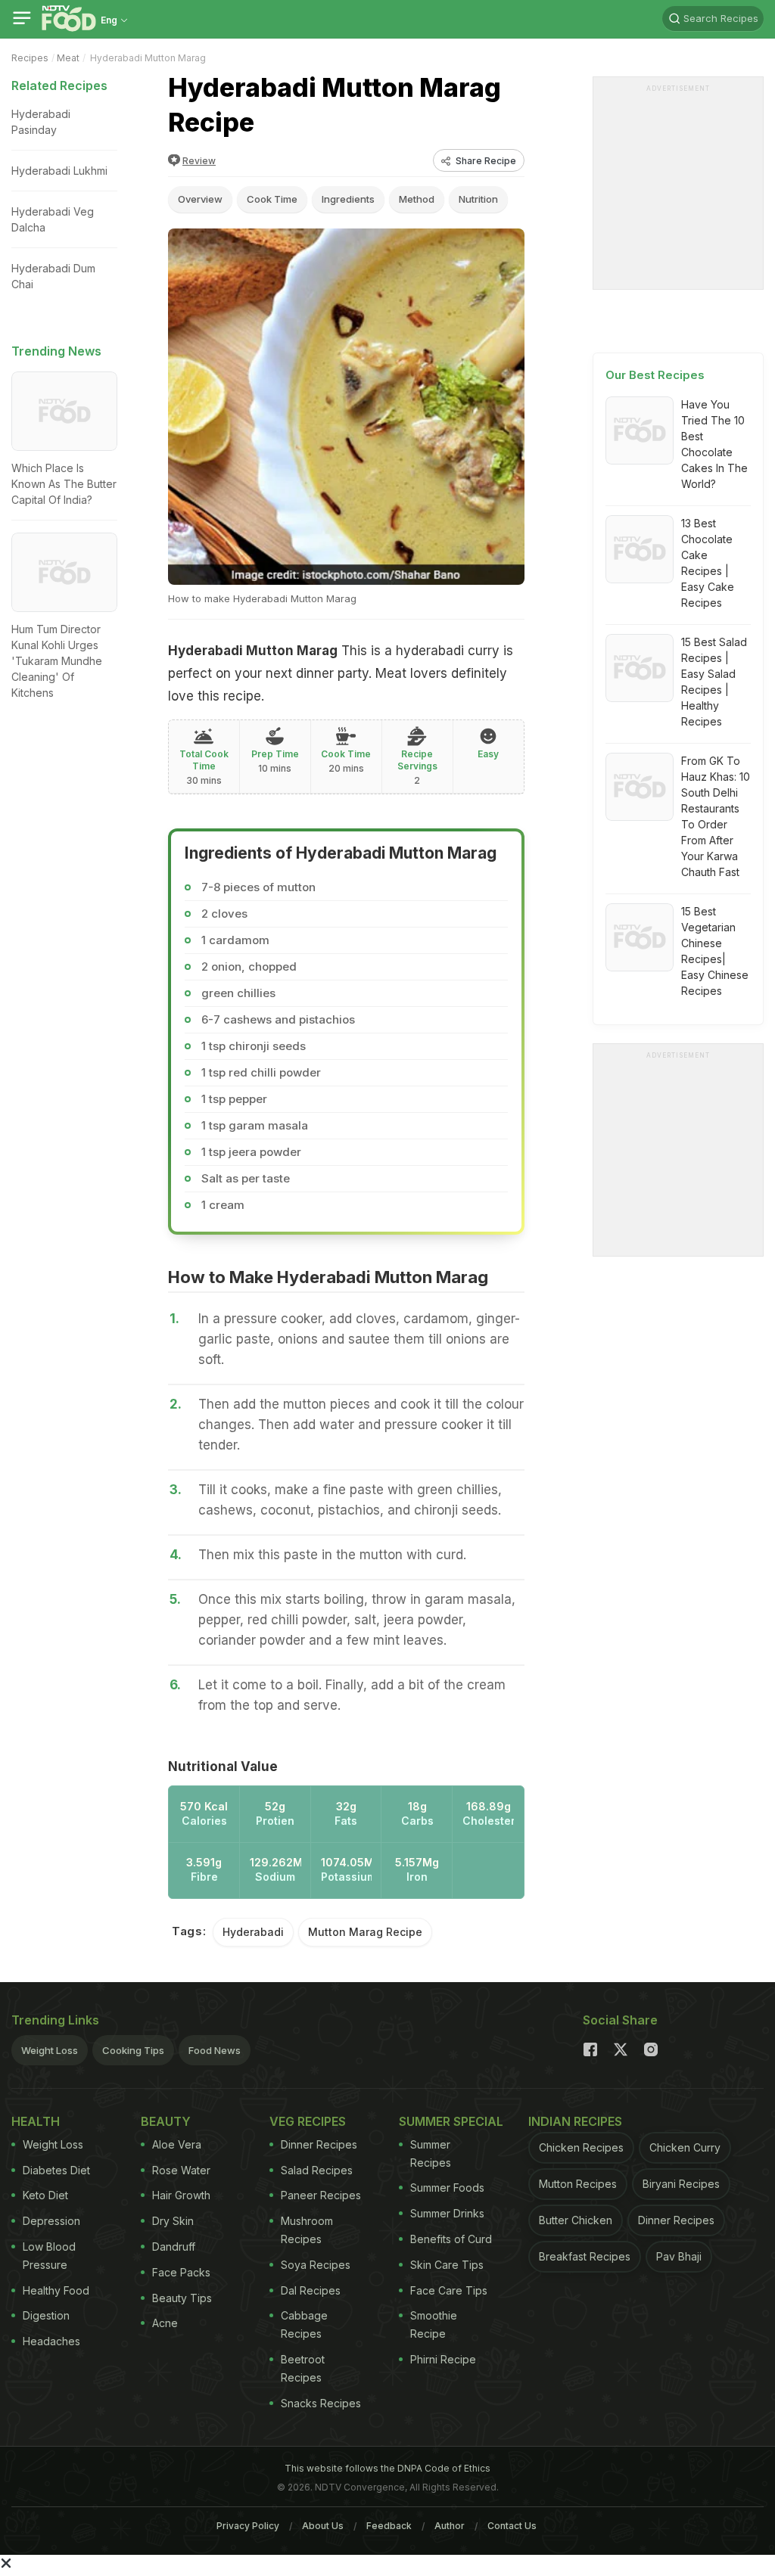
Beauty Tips (182, 2298)
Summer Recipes (431, 2153)
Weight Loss (50, 2050)
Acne (165, 2323)
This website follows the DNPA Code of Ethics (387, 2468)
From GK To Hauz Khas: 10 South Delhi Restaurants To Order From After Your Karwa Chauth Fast (716, 816)
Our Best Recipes (655, 375)
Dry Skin (173, 2221)
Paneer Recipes (321, 2195)
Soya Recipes (316, 2265)
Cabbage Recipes (304, 2324)
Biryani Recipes (681, 2184)
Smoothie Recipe (434, 2324)
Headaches (51, 2341)
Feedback (389, 2526)
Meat (68, 58)
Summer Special (451, 2121)
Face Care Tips (449, 2290)
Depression (51, 2221)
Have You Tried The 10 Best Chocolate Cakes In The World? (714, 444)
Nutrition (478, 199)
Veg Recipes (308, 2121)
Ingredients (348, 199)
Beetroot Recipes (303, 2368)
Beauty (166, 2121)
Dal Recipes (311, 2290)
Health (36, 2121)
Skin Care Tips (447, 2265)
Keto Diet (45, 2195)
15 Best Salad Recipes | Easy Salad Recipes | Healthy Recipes (714, 682)
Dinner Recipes (319, 2144)
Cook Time (272, 199)
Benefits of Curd (451, 2239)
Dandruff (174, 2247)
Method (417, 199)
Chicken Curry (685, 2147)
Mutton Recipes (578, 2184)
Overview (200, 199)
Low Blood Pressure (49, 2256)
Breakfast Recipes (585, 2256)
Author (450, 2526)
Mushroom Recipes (307, 2230)
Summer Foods (447, 2188)
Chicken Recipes (581, 2147)
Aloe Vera (177, 2144)
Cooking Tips (133, 2050)
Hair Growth (181, 2195)
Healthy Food (56, 2290)
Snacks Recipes (321, 2403)
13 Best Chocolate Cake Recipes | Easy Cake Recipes (708, 563)
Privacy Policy (248, 2526)
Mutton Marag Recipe (365, 1932)
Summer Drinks (447, 2213)
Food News (215, 2050)
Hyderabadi (253, 1932)
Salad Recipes (317, 2170)
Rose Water (181, 2170)
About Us (323, 2526)
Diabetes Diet (56, 2170)
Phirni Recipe (443, 2359)
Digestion (46, 2315)
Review (199, 161)
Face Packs (181, 2272)
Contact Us (512, 2526)
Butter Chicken (576, 2220)
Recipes (30, 58)
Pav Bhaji (679, 2256)
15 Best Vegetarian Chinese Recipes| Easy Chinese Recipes (715, 951)
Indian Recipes (575, 2121)
